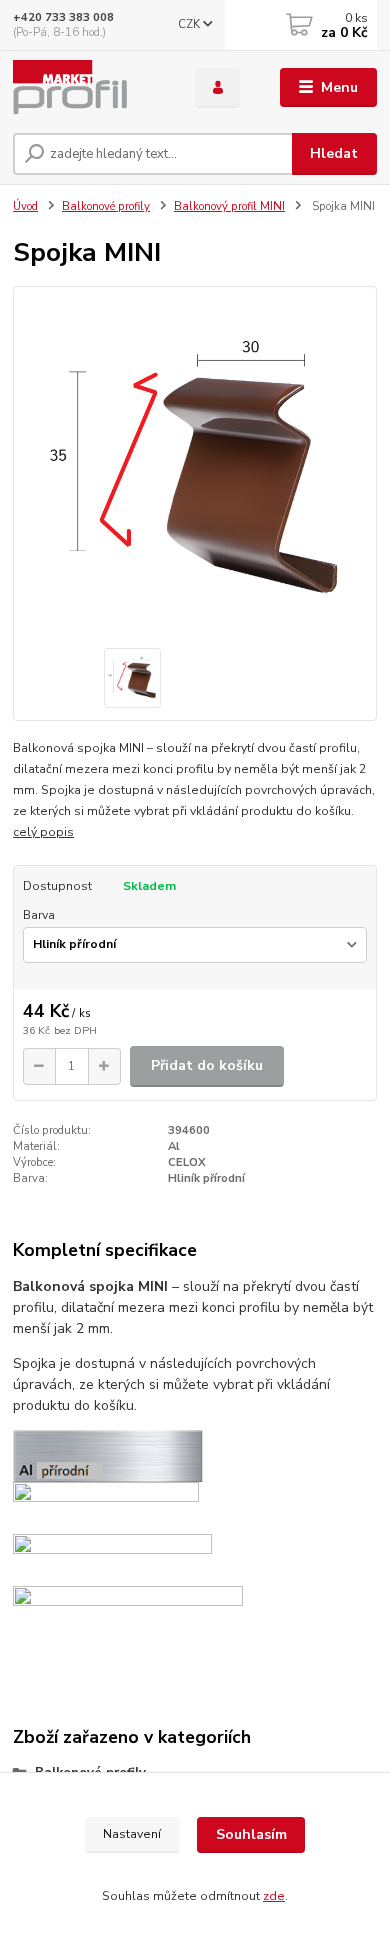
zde (274, 1896)
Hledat (334, 153)
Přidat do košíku (207, 1065)
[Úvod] (89, 88)
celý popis (43, 832)
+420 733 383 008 (63, 17)
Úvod (25, 206)
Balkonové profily (106, 206)
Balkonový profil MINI (229, 206)
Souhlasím (251, 1834)
